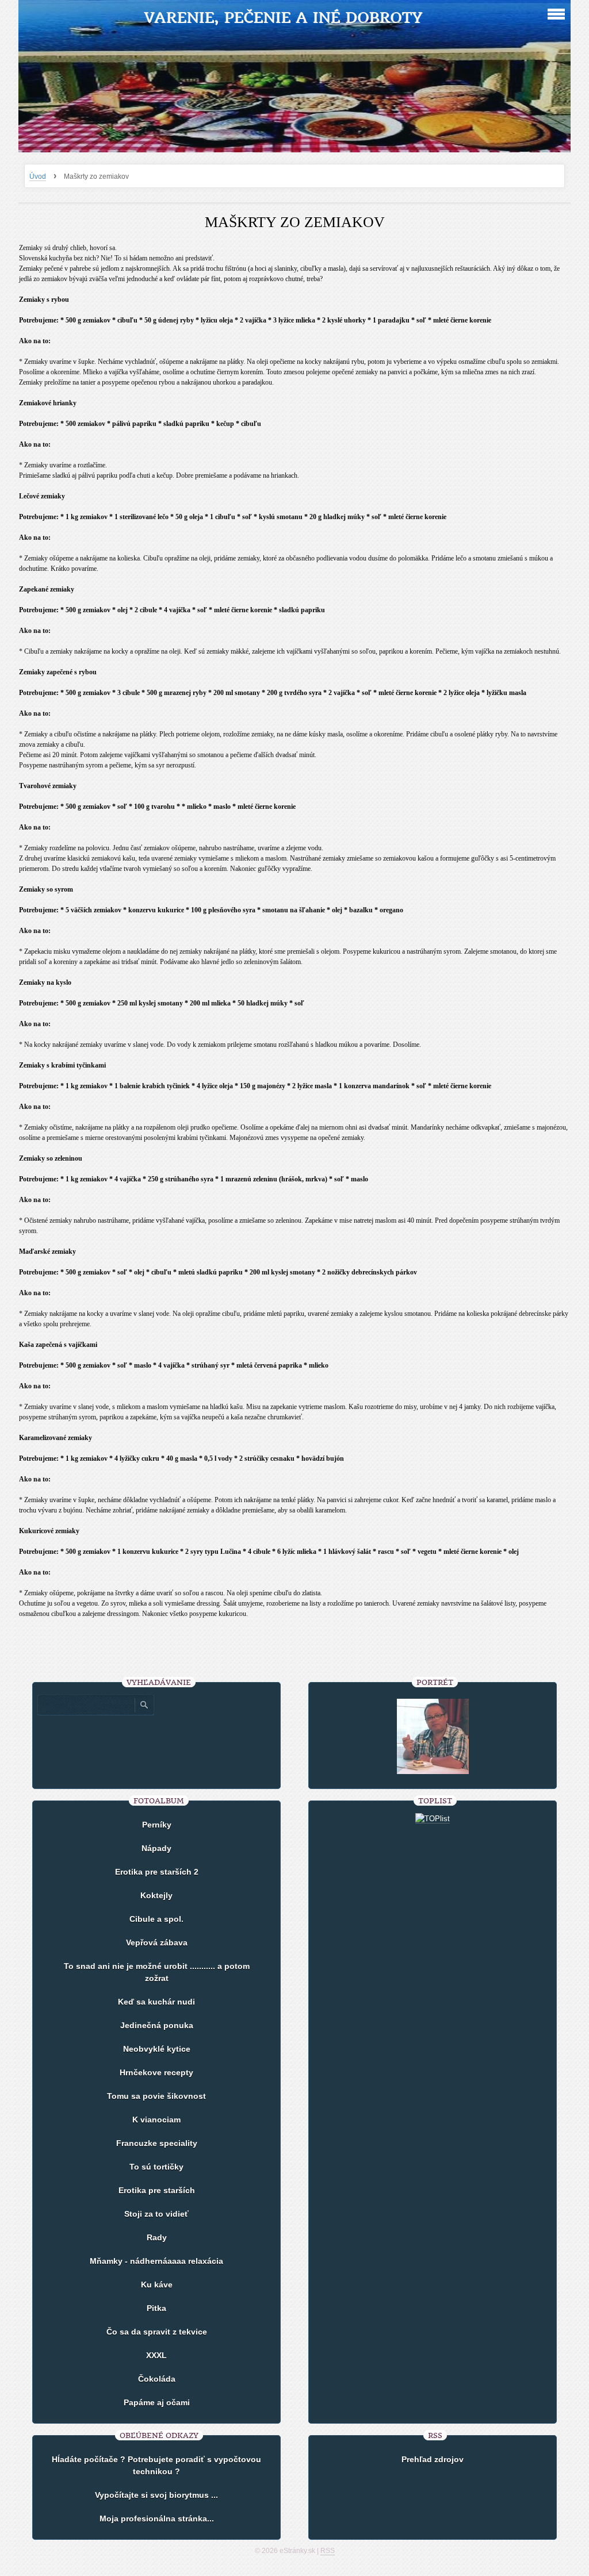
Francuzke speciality (157, 2143)
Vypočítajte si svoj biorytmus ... (156, 2495)
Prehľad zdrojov (433, 2459)
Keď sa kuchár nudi (156, 2002)
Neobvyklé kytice (157, 2049)
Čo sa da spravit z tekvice (157, 2332)
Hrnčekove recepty (156, 2072)
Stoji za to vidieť (156, 2214)
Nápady (156, 1848)
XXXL (156, 2355)
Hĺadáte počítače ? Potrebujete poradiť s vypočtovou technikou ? (156, 2465)
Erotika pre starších (157, 2190)
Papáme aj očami (157, 2402)
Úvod (38, 176)
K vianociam (156, 2120)
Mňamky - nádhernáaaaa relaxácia (156, 2261)
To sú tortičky (156, 2167)
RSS (328, 2551)
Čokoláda (157, 2379)
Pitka (156, 2308)
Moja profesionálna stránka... (157, 2519)
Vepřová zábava (157, 1942)
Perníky (157, 1825)
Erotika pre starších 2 (157, 1872)
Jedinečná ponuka (157, 2025)
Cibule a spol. (156, 1919)
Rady (157, 2237)
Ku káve (157, 2285)
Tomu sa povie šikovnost (156, 2096)
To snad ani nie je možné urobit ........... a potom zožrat (157, 1972)
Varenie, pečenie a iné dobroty (283, 18)
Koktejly (156, 1895)
